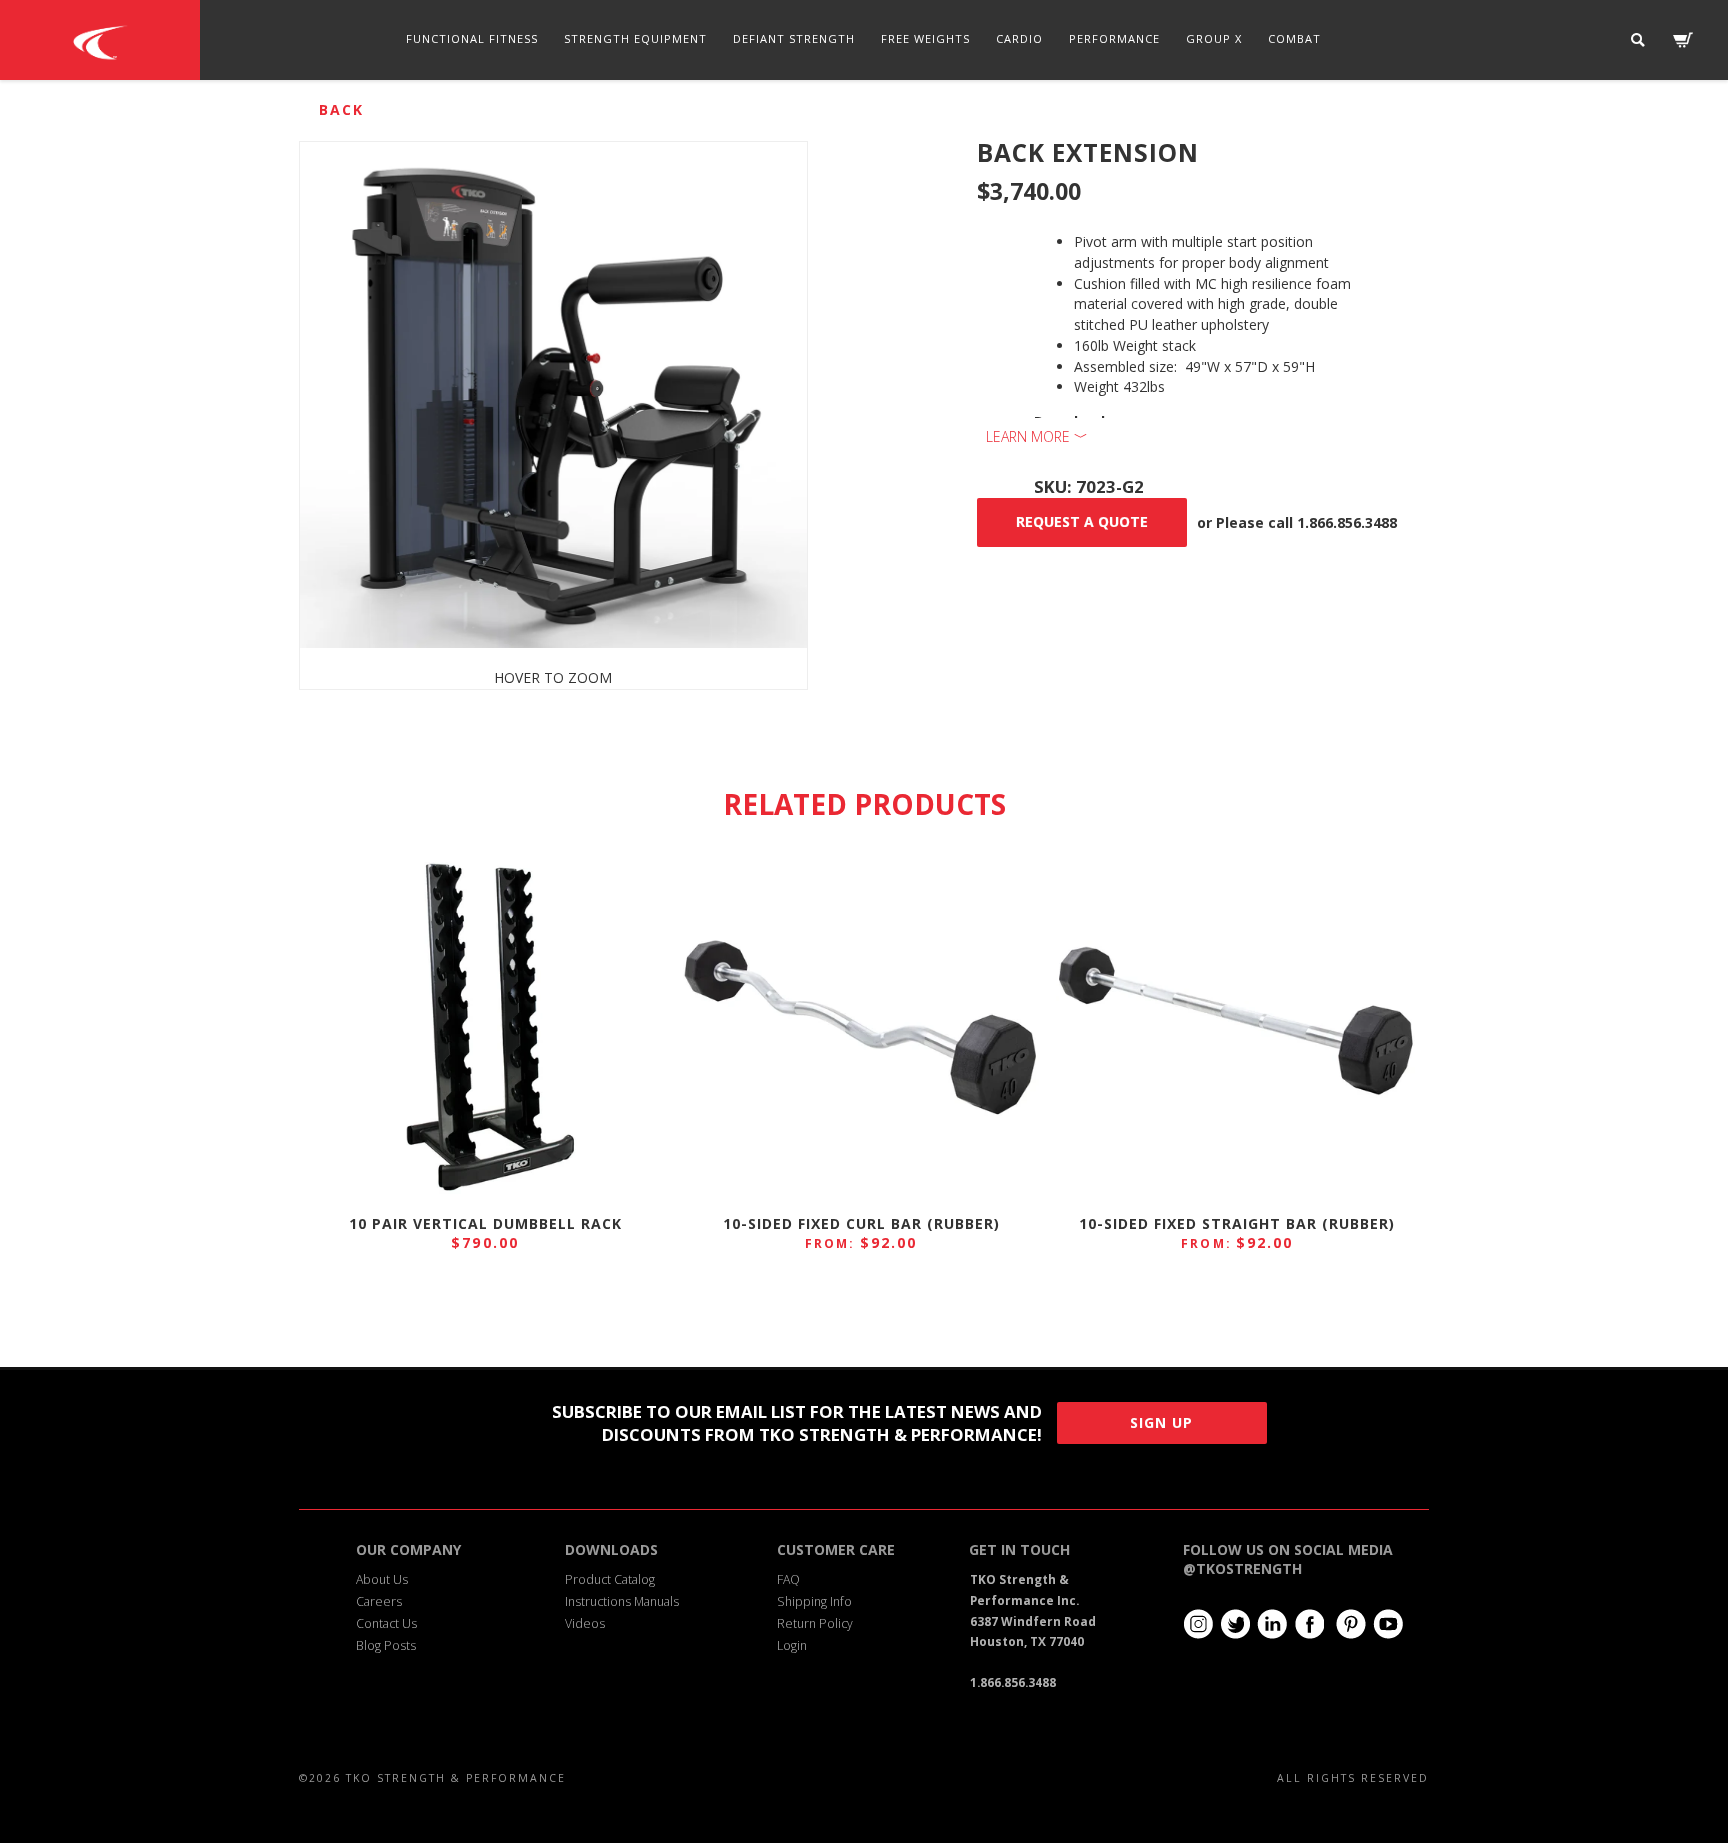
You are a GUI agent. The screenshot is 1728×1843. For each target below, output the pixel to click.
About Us (382, 1579)
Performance (1114, 38)
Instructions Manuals (622, 1601)
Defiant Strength (794, 38)
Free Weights (925, 38)
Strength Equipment (635, 38)
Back (341, 109)
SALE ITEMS (864, 118)
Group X (1214, 38)
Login (792, 1645)
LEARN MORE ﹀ (1037, 436)
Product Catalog (610, 1579)
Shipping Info (814, 1601)
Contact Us (386, 1623)
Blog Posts (386, 1645)
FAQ (788, 1579)
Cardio (1019, 38)
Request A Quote (1082, 521)
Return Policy (815, 1623)
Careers (379, 1601)
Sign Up (1161, 1422)
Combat (1294, 38)
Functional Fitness (472, 38)
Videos (585, 1623)
